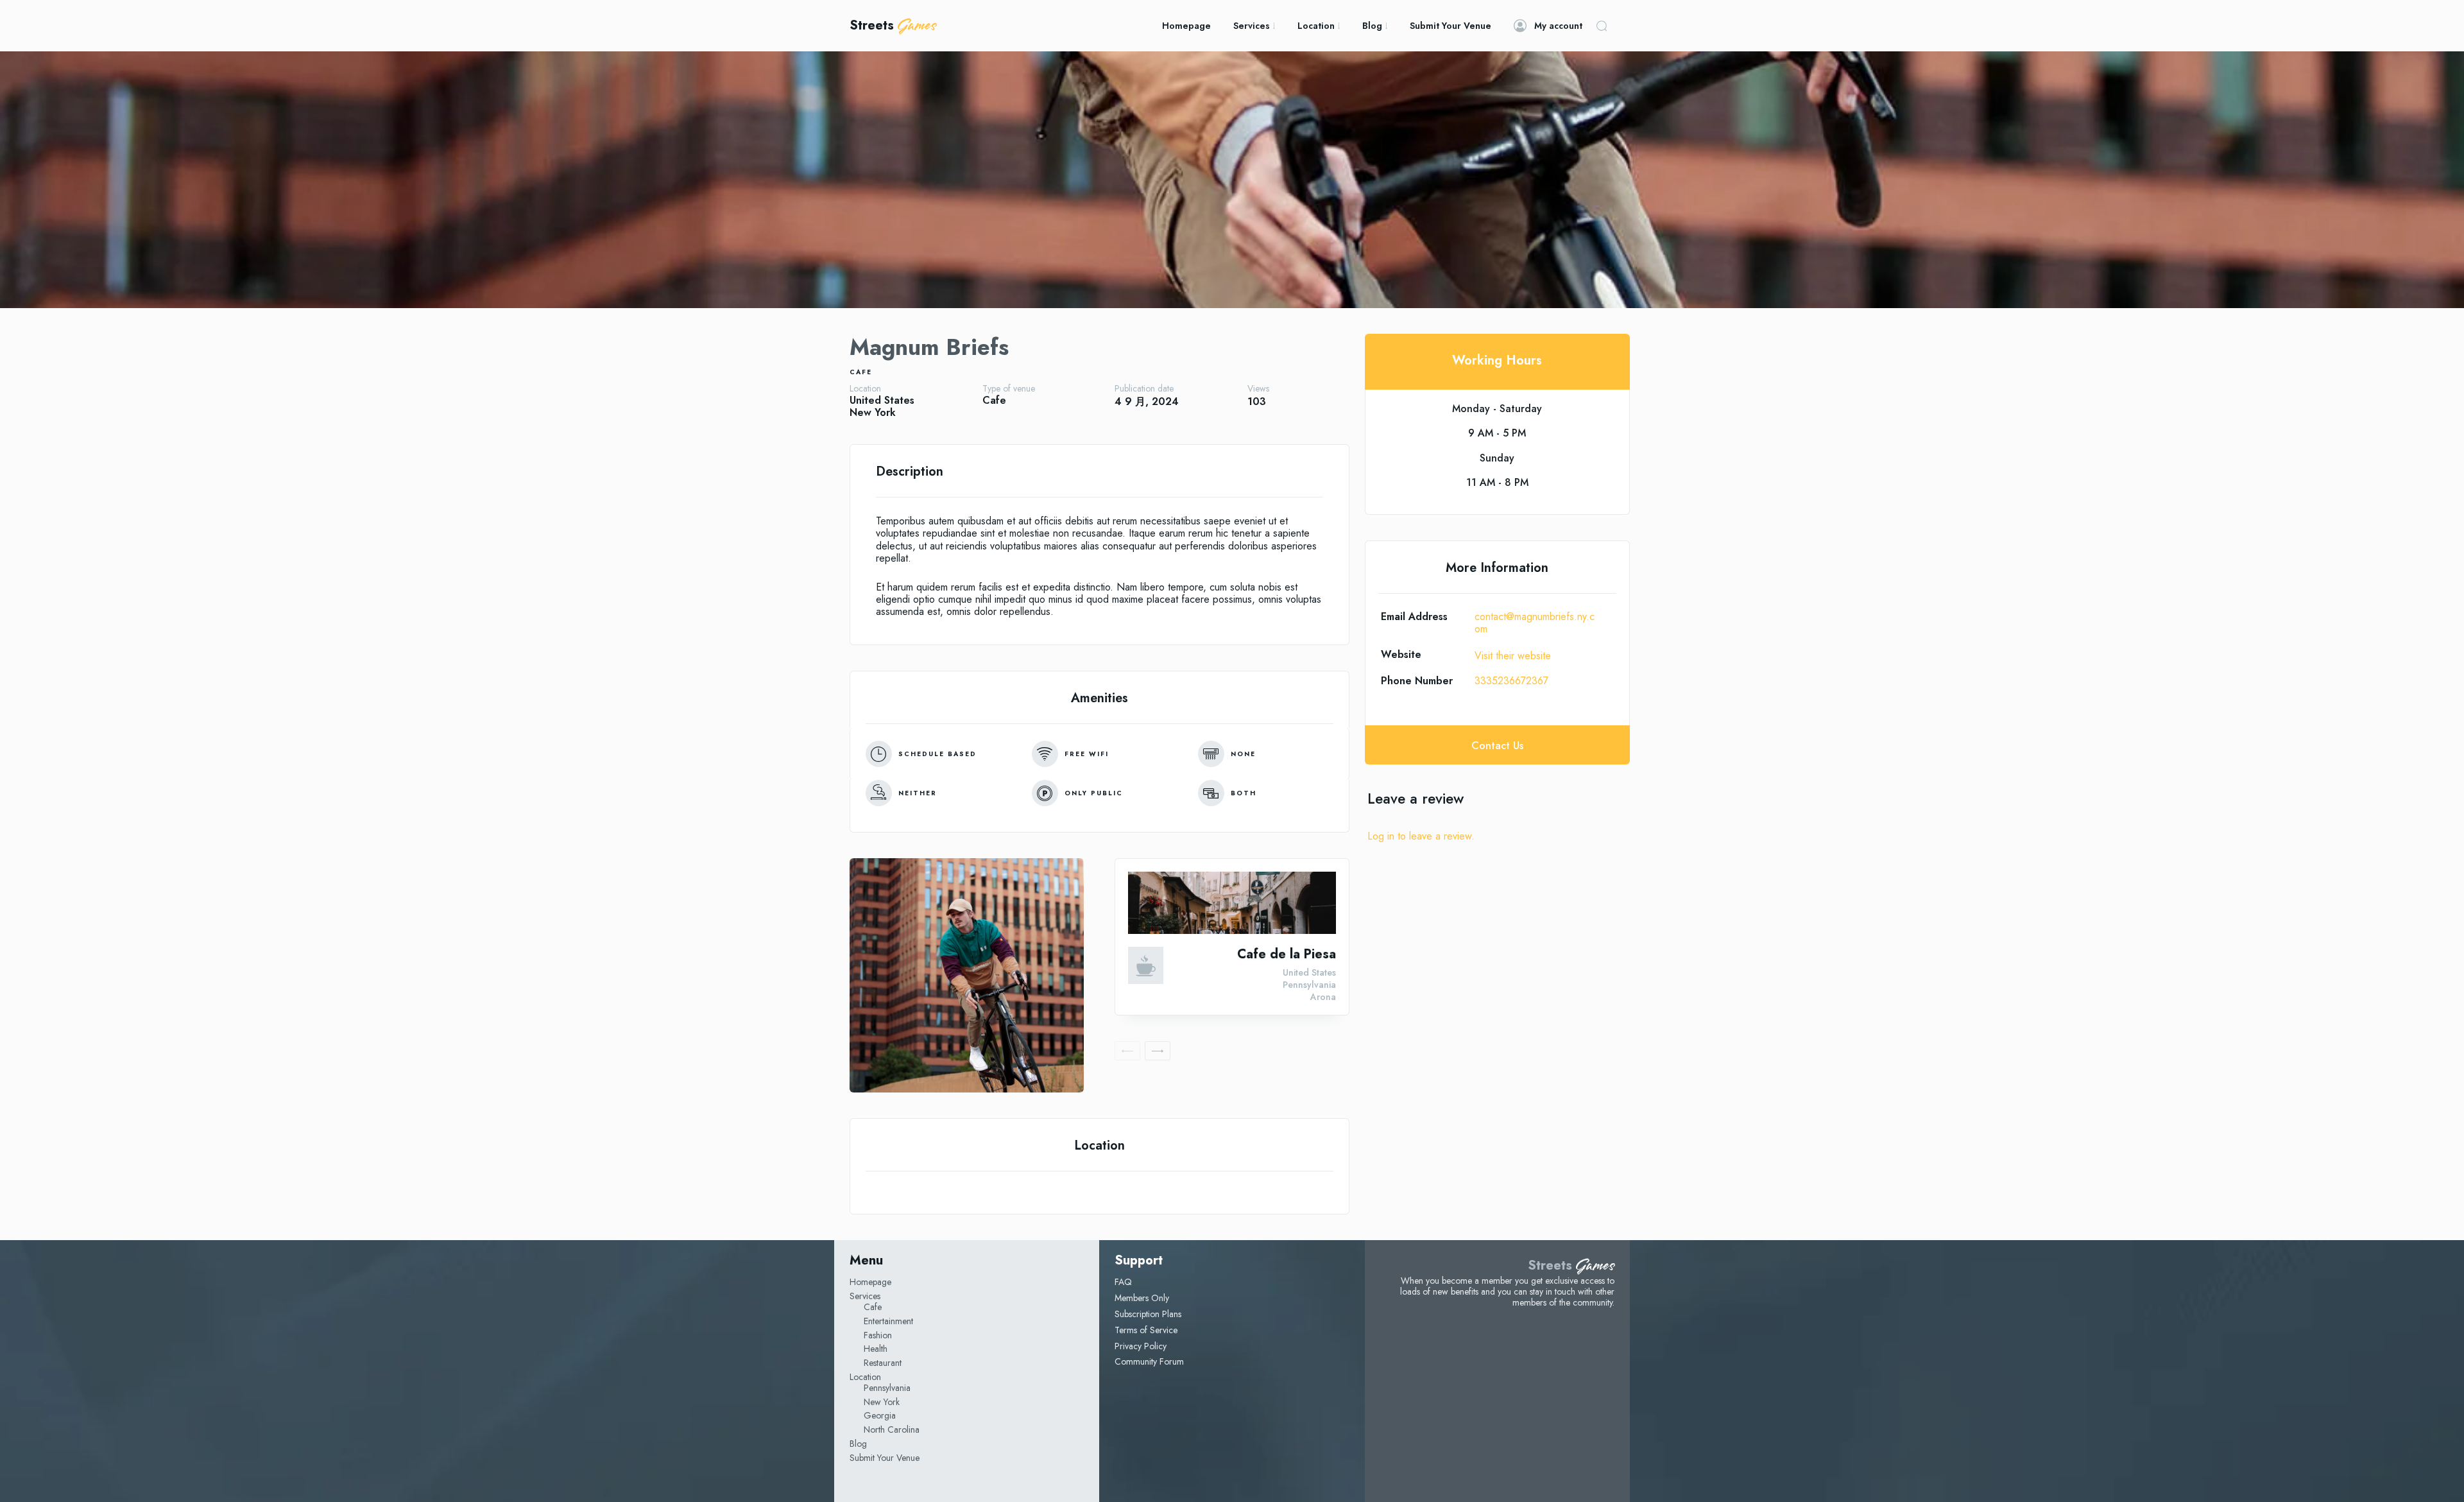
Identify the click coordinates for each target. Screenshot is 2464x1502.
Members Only (1142, 1298)
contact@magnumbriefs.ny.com (1535, 623)
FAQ (1123, 1282)
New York (873, 412)
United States (882, 400)
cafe (861, 372)
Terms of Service (1146, 1330)
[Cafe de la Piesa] (1232, 903)
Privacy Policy (1141, 1346)
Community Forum (1149, 1361)
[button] (1602, 26)
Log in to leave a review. (1421, 836)
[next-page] (1158, 1051)
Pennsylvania (1309, 985)
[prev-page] (1127, 1051)
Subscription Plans (1148, 1314)
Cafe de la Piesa (1287, 954)
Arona (1323, 997)
